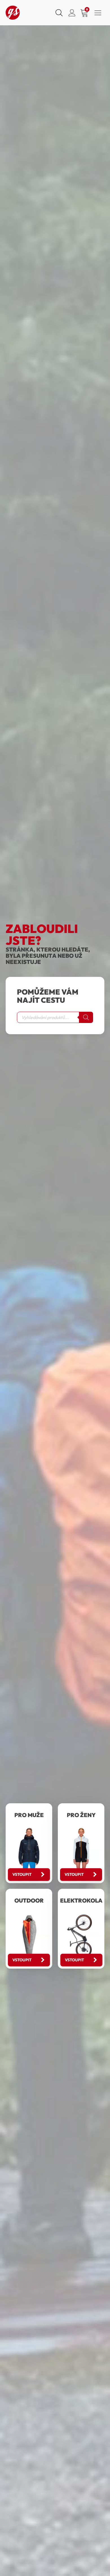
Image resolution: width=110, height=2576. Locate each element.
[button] (29, 1875)
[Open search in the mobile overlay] (58, 13)
